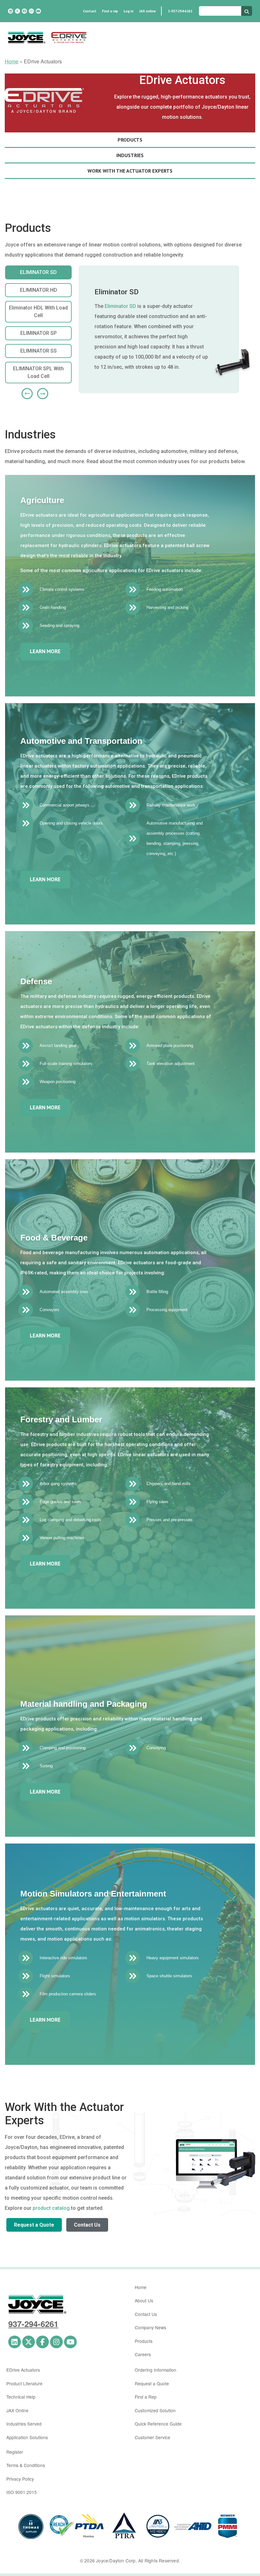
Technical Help (21, 2397)
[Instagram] (31, 11)
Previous (25, 391)
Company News (150, 2327)
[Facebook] (24, 11)
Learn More (45, 651)
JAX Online (17, 2410)
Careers (143, 2354)
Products (144, 2341)
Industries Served (24, 2424)
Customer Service (153, 2437)
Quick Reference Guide (158, 2424)
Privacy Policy (20, 2479)
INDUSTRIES (130, 155)
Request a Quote (34, 2225)
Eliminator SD (120, 306)
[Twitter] (17, 11)
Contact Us (87, 2225)
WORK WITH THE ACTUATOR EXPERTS (130, 171)
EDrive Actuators (23, 2370)
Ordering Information (156, 2370)
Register (15, 2452)
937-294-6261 (33, 2324)
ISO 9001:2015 (22, 2492)
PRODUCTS (130, 140)
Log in (129, 11)
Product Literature (24, 2383)
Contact (90, 11)
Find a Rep (146, 2397)
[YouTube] (38, 11)
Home (12, 61)
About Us (144, 2300)
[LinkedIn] (10, 11)
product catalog (51, 2208)
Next (40, 391)
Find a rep (110, 11)
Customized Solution (155, 2410)
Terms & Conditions (26, 2465)
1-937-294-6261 (180, 11)
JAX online (147, 11)
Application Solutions (27, 2437)
